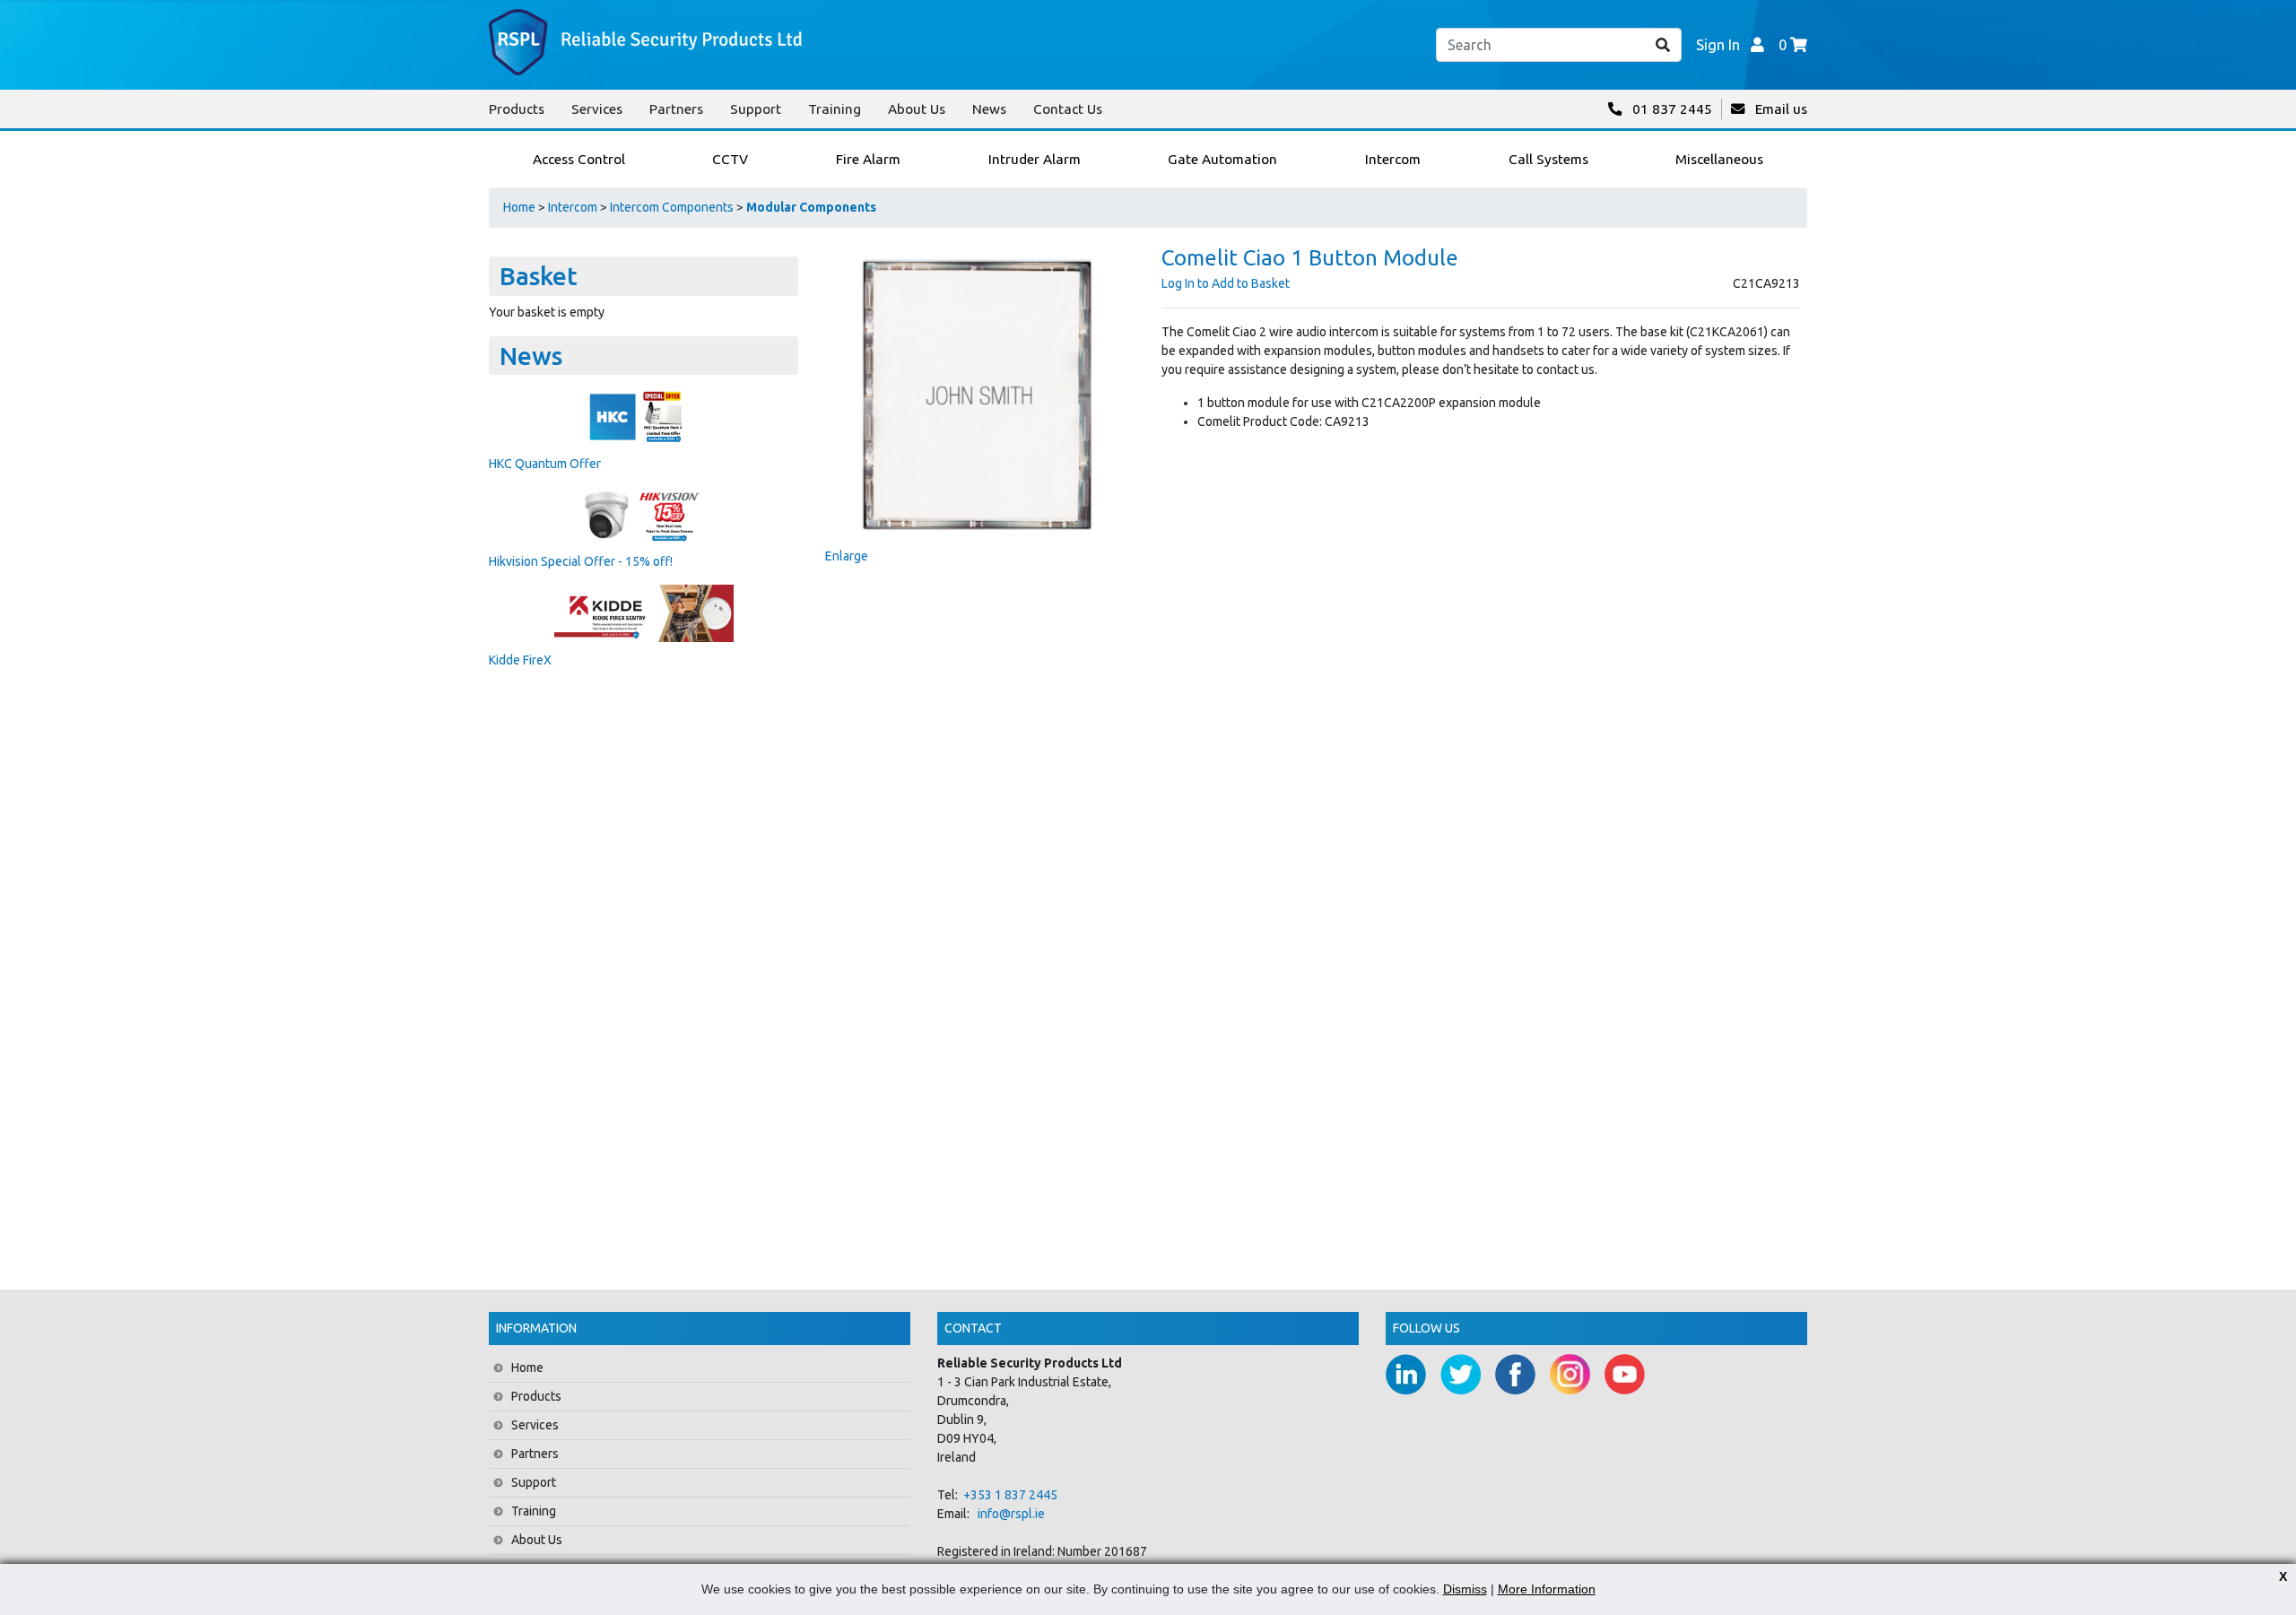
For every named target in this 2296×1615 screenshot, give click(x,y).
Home (519, 207)
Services (597, 109)
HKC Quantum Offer (545, 464)
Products (517, 109)
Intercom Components (672, 207)
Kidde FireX (520, 660)
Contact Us (1068, 109)
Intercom (573, 207)
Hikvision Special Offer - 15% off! (581, 561)
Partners (676, 109)
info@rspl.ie (1011, 1514)
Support (756, 109)
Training (835, 109)
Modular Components (811, 207)
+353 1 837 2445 (1010, 1495)
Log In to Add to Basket (1226, 283)
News (989, 109)
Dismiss (1465, 1589)
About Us (917, 109)
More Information (1547, 1589)
